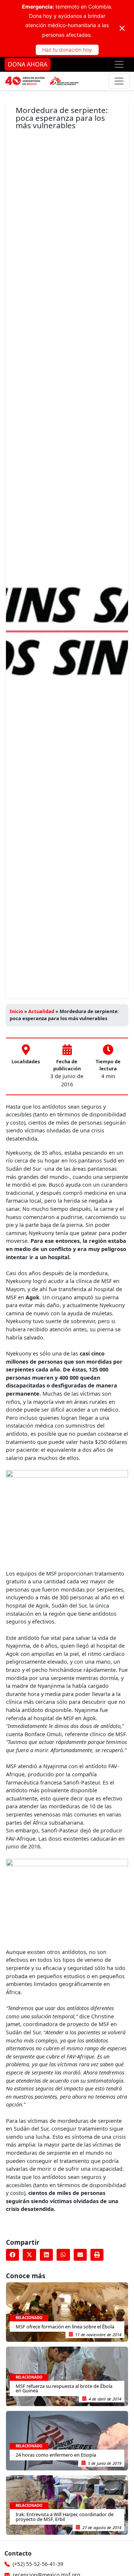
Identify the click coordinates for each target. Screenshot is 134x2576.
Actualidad (41, 1011)
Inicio (16, 1011)
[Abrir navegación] (119, 64)
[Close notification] (122, 28)
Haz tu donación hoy (67, 50)
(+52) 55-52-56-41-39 (38, 2564)
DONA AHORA (28, 64)
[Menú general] (119, 81)
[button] (12, 2255)
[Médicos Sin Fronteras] (42, 81)
